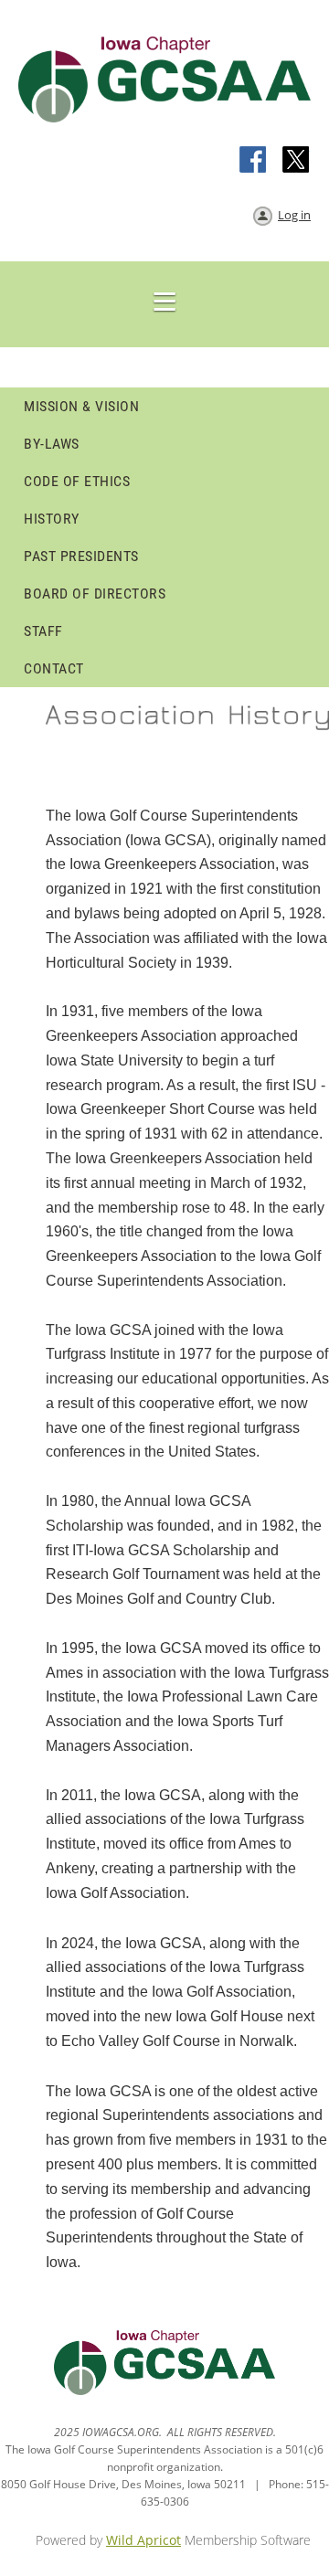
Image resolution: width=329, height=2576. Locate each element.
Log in (294, 215)
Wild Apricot (143, 2540)
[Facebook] (254, 161)
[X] (296, 161)
